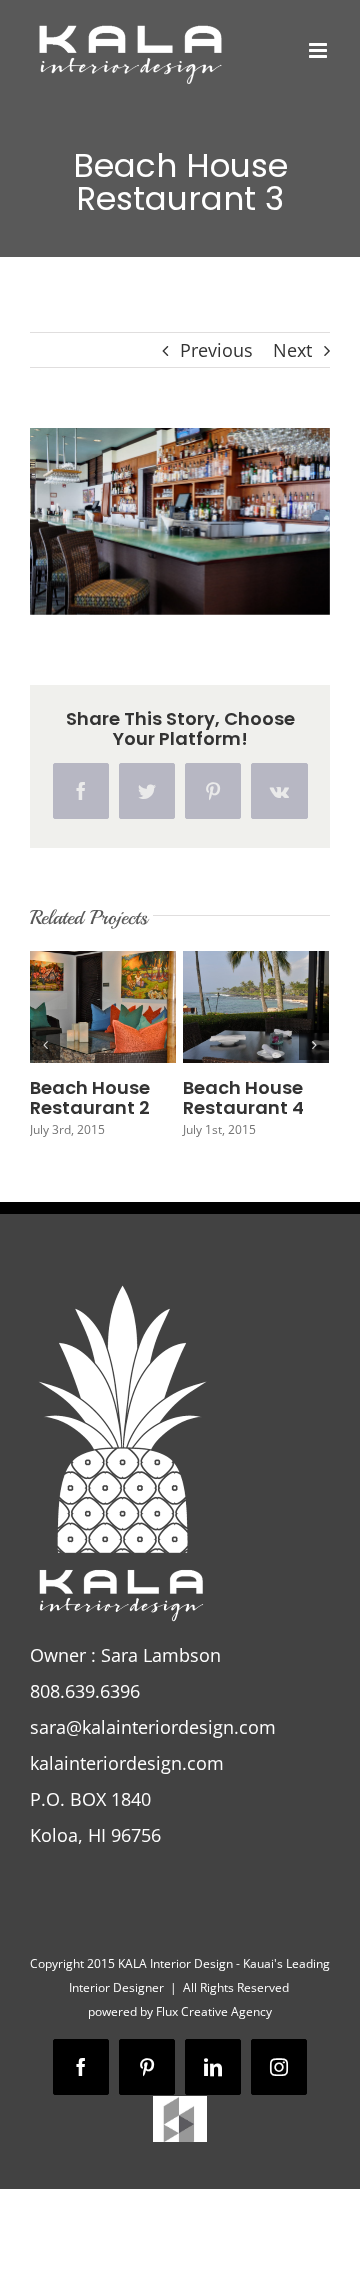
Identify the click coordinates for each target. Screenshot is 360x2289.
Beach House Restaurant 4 (243, 1097)
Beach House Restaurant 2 (90, 1097)
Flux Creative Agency (214, 2011)
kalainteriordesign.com (127, 1763)
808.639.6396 (85, 1691)
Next (292, 350)
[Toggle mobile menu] (319, 50)
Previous (216, 350)
